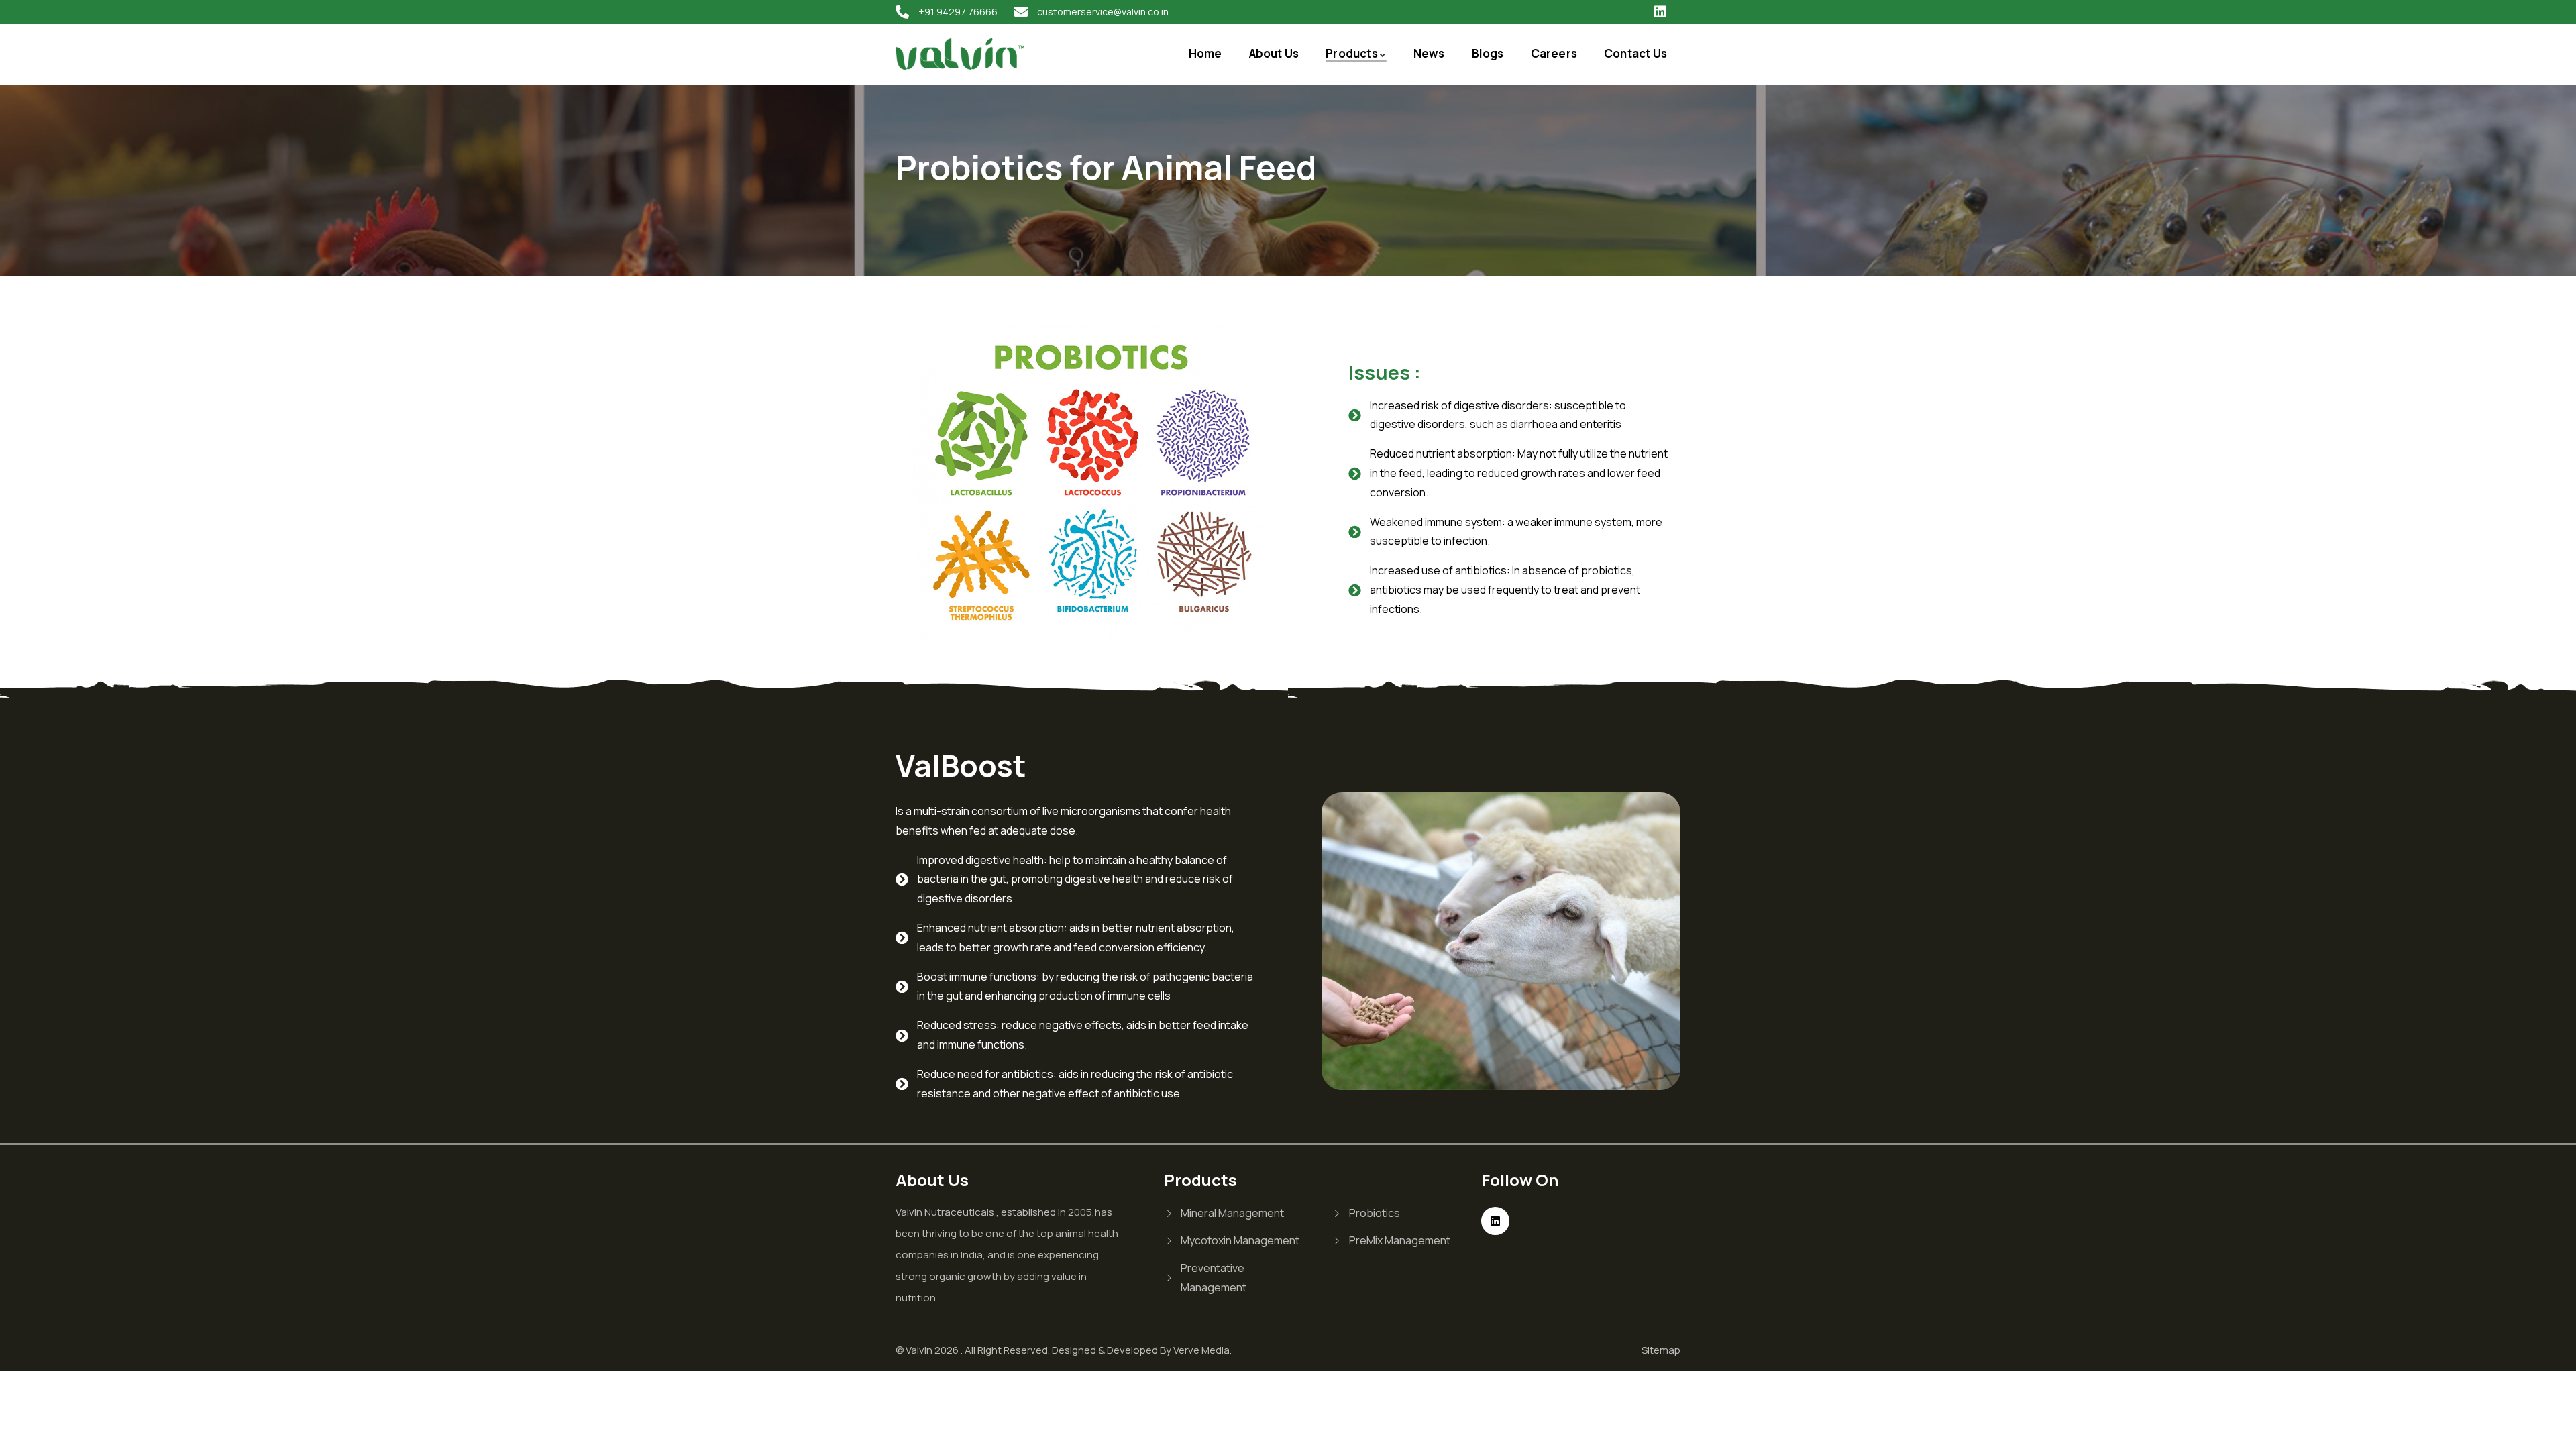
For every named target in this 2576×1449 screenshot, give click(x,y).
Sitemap (1661, 1350)
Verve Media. (1202, 1350)
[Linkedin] (1660, 12)
